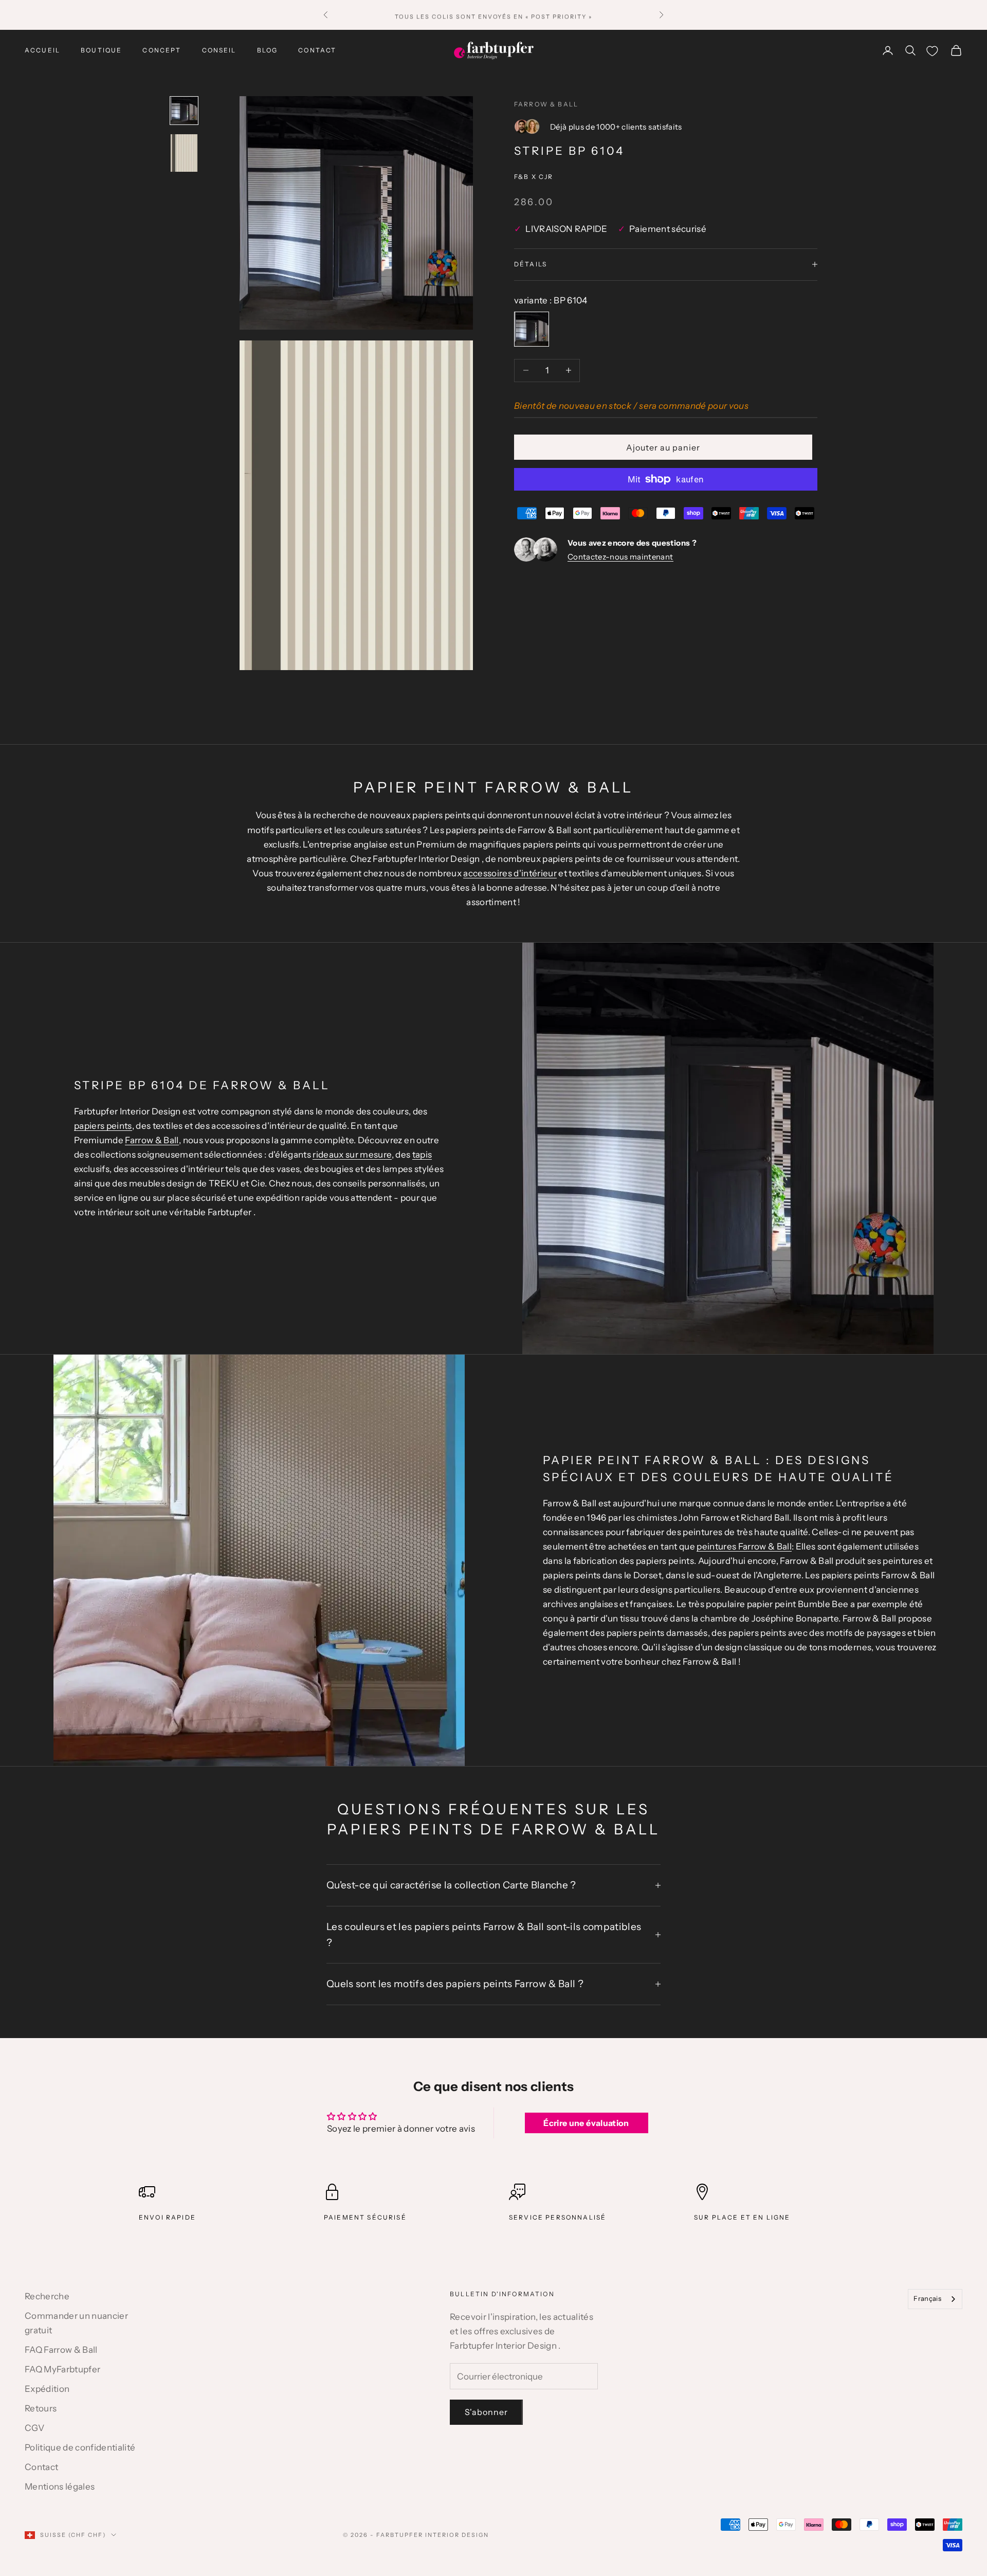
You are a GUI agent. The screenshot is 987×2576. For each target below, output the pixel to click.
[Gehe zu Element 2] (184, 153)
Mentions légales (60, 2487)
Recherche (47, 2296)
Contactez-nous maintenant (620, 557)
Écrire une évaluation (586, 2123)
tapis (422, 1155)
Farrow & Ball (546, 104)
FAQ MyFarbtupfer (62, 2369)
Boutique (101, 50)
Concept (162, 50)
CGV (34, 2428)
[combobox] (935, 2299)
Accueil (42, 50)
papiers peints (103, 1126)
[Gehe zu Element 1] (184, 111)
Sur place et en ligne (742, 2217)
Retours (41, 2408)
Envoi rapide (167, 2217)
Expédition (47, 2389)
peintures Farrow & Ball (744, 1546)
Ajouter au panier (663, 447)
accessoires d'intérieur (510, 873)
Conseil (219, 50)
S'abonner (486, 2412)
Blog (268, 50)
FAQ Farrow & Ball (61, 2350)
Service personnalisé (558, 2217)
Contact (317, 50)
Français (927, 2298)
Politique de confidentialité (80, 2447)
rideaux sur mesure (352, 1155)
